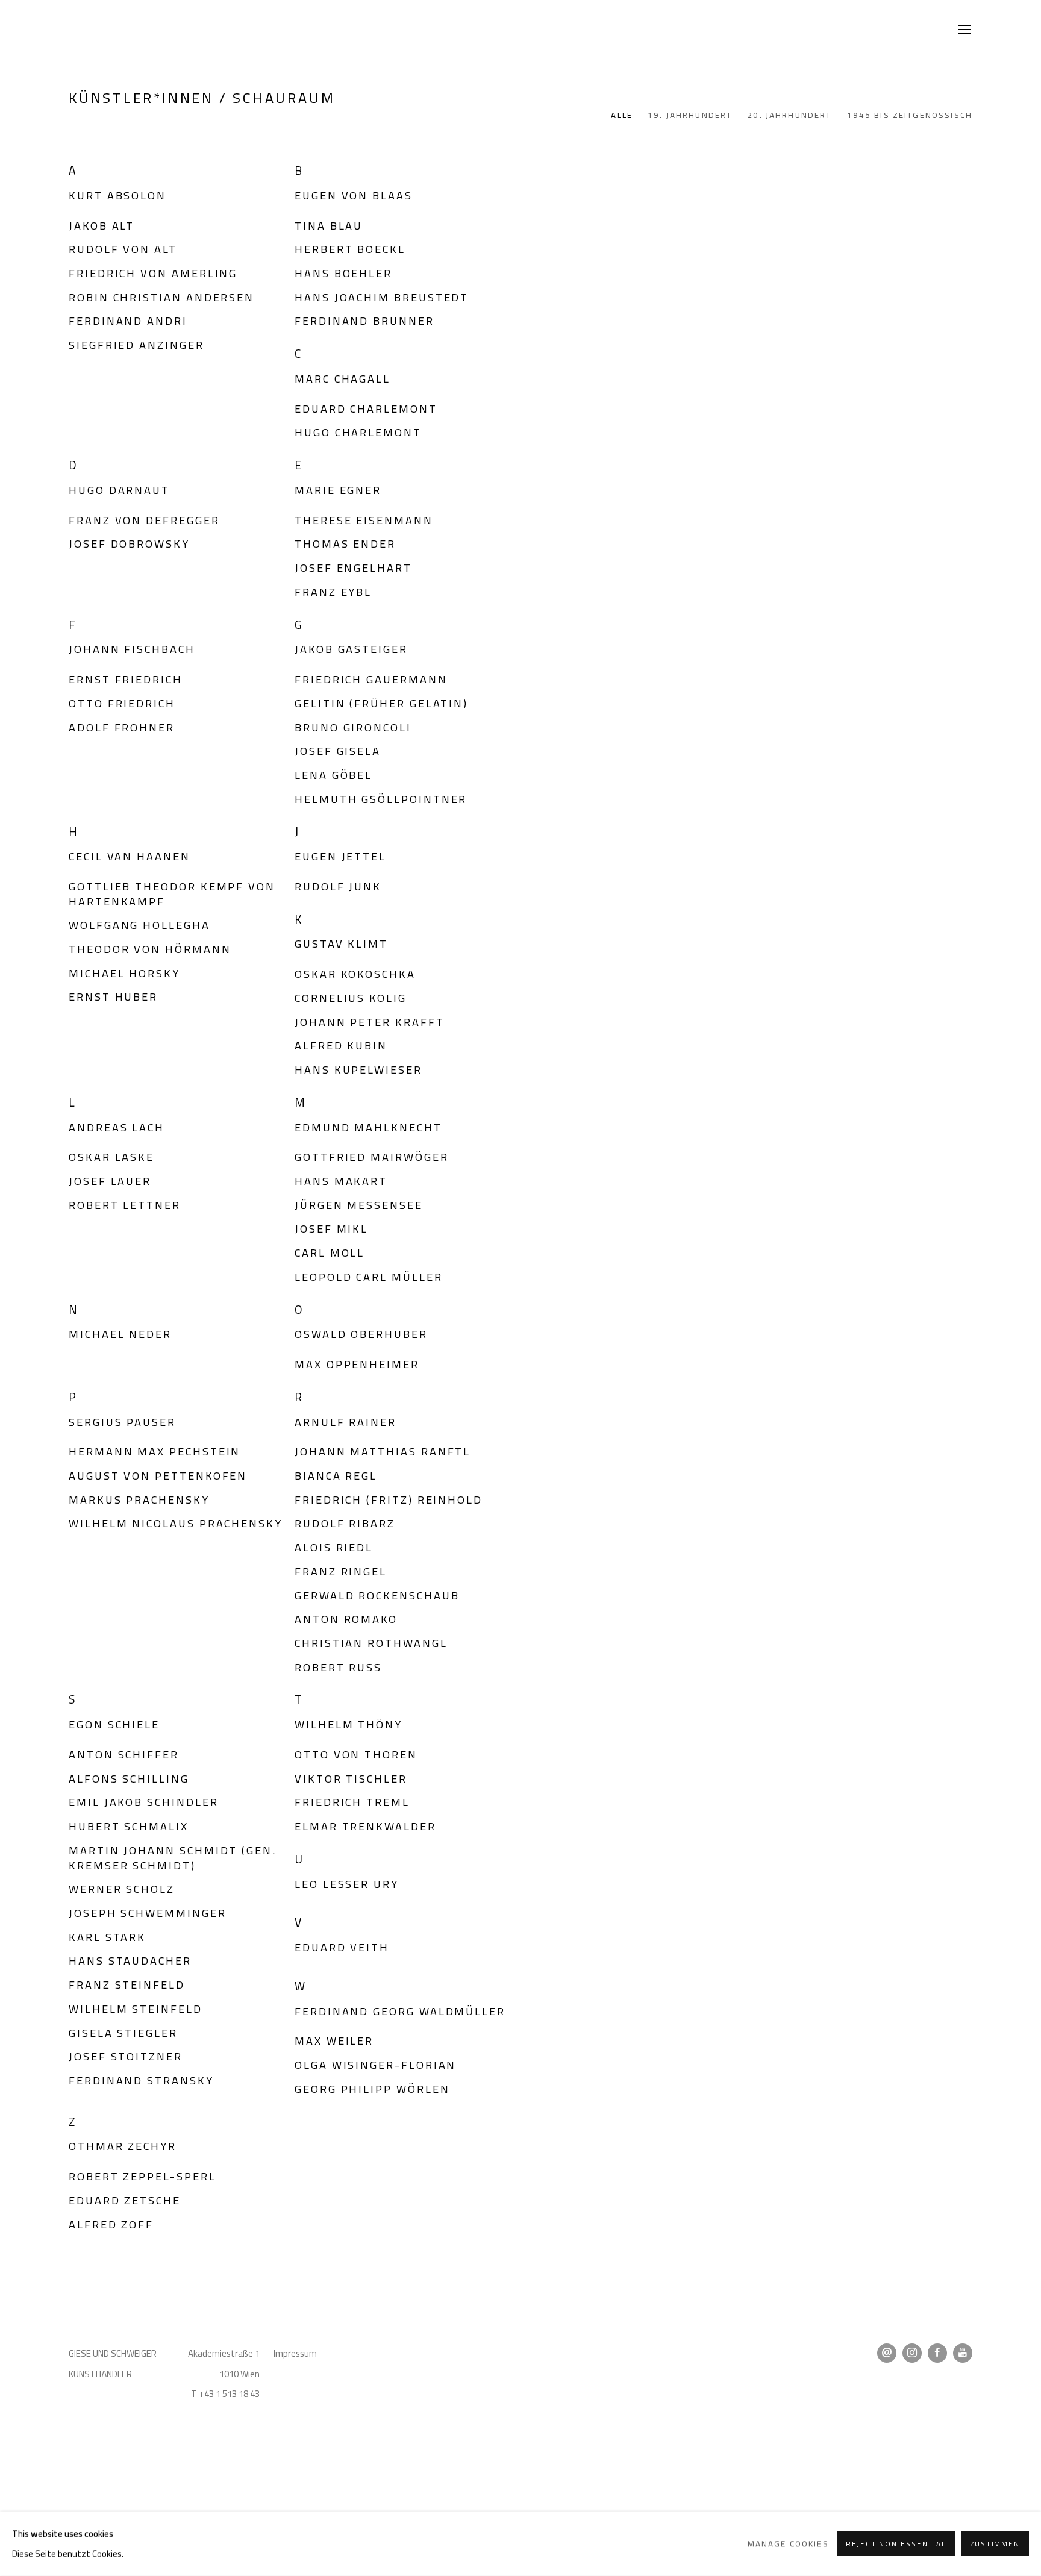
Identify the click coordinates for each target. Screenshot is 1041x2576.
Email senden (887, 2353)
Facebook (937, 2353)
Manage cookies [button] (788, 2544)
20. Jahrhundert (789, 116)
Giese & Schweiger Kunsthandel (99, 30)
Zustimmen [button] (995, 2545)
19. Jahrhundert (690, 116)
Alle (622, 116)
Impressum (295, 2353)
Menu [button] (963, 30)
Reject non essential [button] (896, 2545)
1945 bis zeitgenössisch (910, 116)
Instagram (912, 2353)
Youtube (963, 2353)
